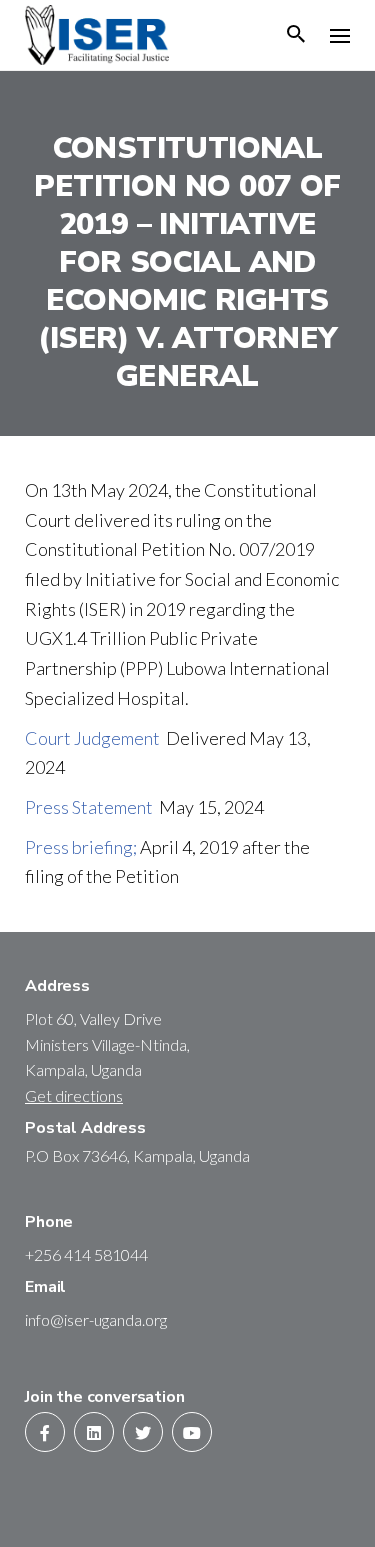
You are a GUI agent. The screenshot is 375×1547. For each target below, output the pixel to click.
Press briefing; (82, 847)
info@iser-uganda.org (96, 1319)
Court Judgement (95, 738)
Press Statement (92, 807)
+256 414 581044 (86, 1254)
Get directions (74, 1095)
